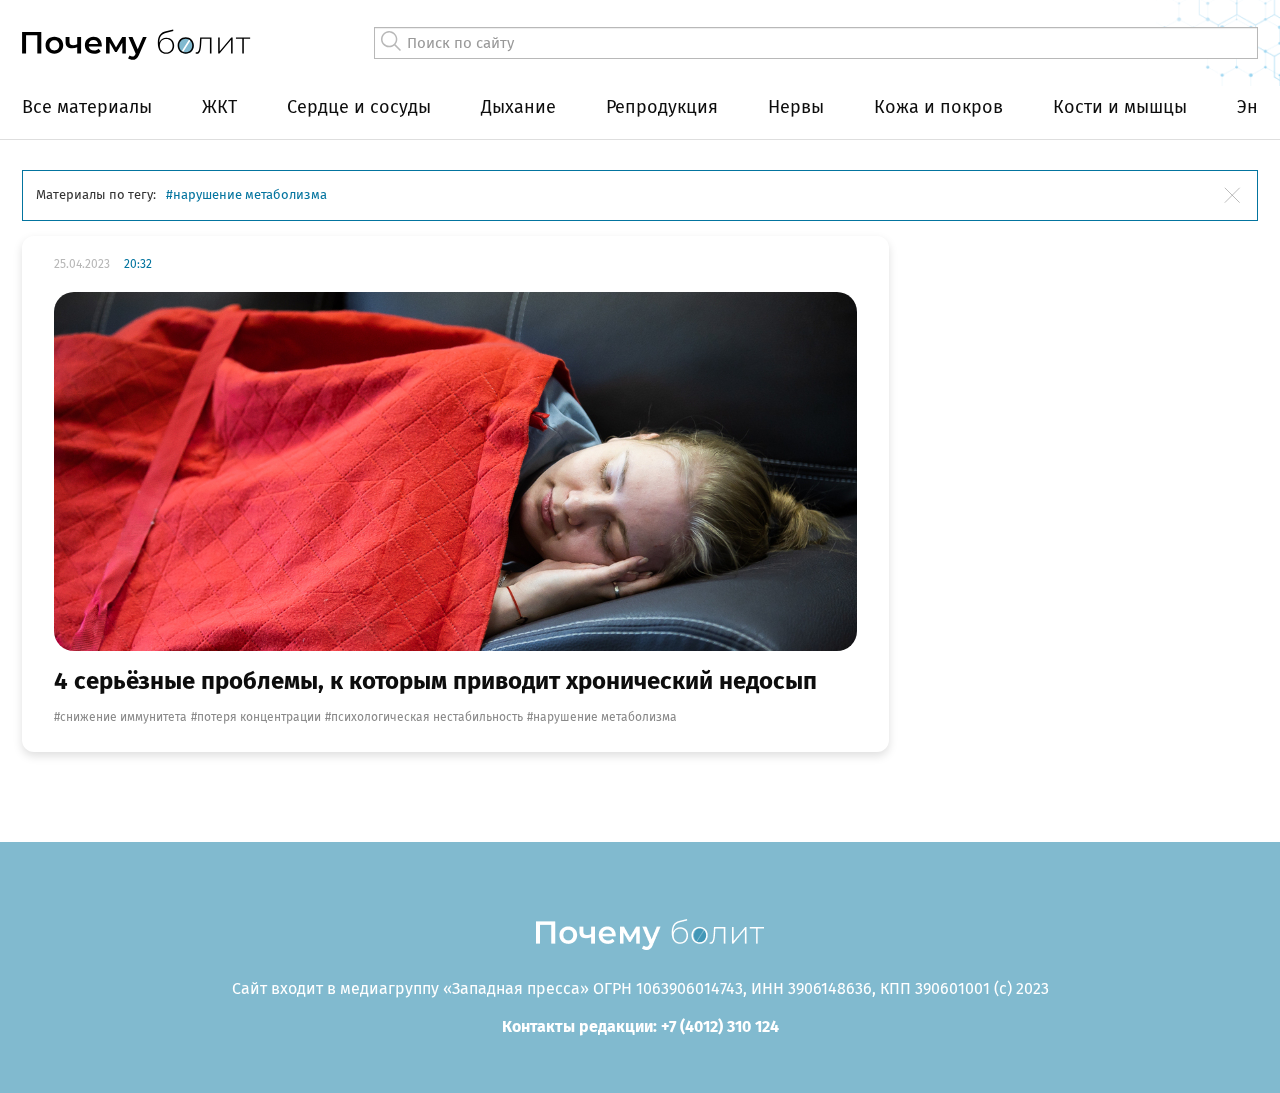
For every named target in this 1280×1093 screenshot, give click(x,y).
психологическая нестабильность (427, 717)
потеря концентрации (259, 717)
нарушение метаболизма (605, 717)
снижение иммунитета (123, 717)
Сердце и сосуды (359, 107)
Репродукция (662, 107)
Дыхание (518, 107)
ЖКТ (219, 107)
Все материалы (87, 107)
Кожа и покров (938, 107)
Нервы (796, 107)
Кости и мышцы (1120, 107)
